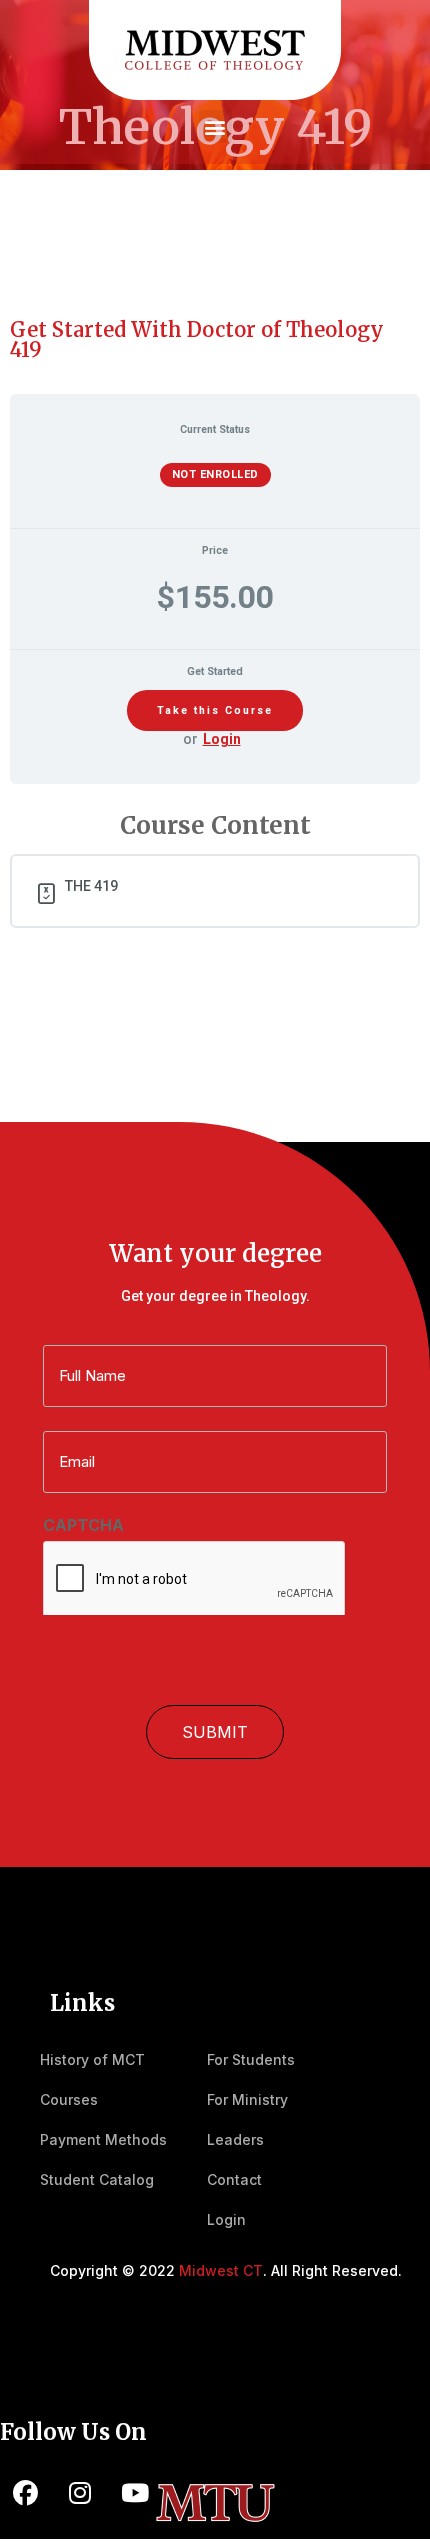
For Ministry (247, 2099)
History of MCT (92, 2059)
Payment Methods (103, 2139)
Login (222, 739)
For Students (251, 2059)
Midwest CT (221, 2270)
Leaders (235, 2139)
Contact (234, 2179)
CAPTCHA (83, 1525)
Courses (69, 2099)
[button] (215, 126)
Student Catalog (97, 2179)
